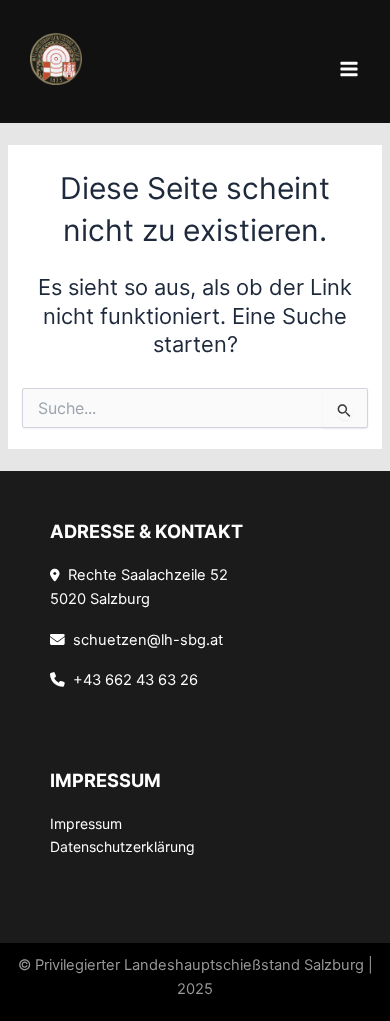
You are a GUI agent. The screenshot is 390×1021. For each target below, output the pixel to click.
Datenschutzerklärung (122, 846)
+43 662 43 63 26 (131, 680)
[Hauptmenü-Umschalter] (349, 69)
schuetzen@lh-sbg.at (144, 640)
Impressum (86, 823)
